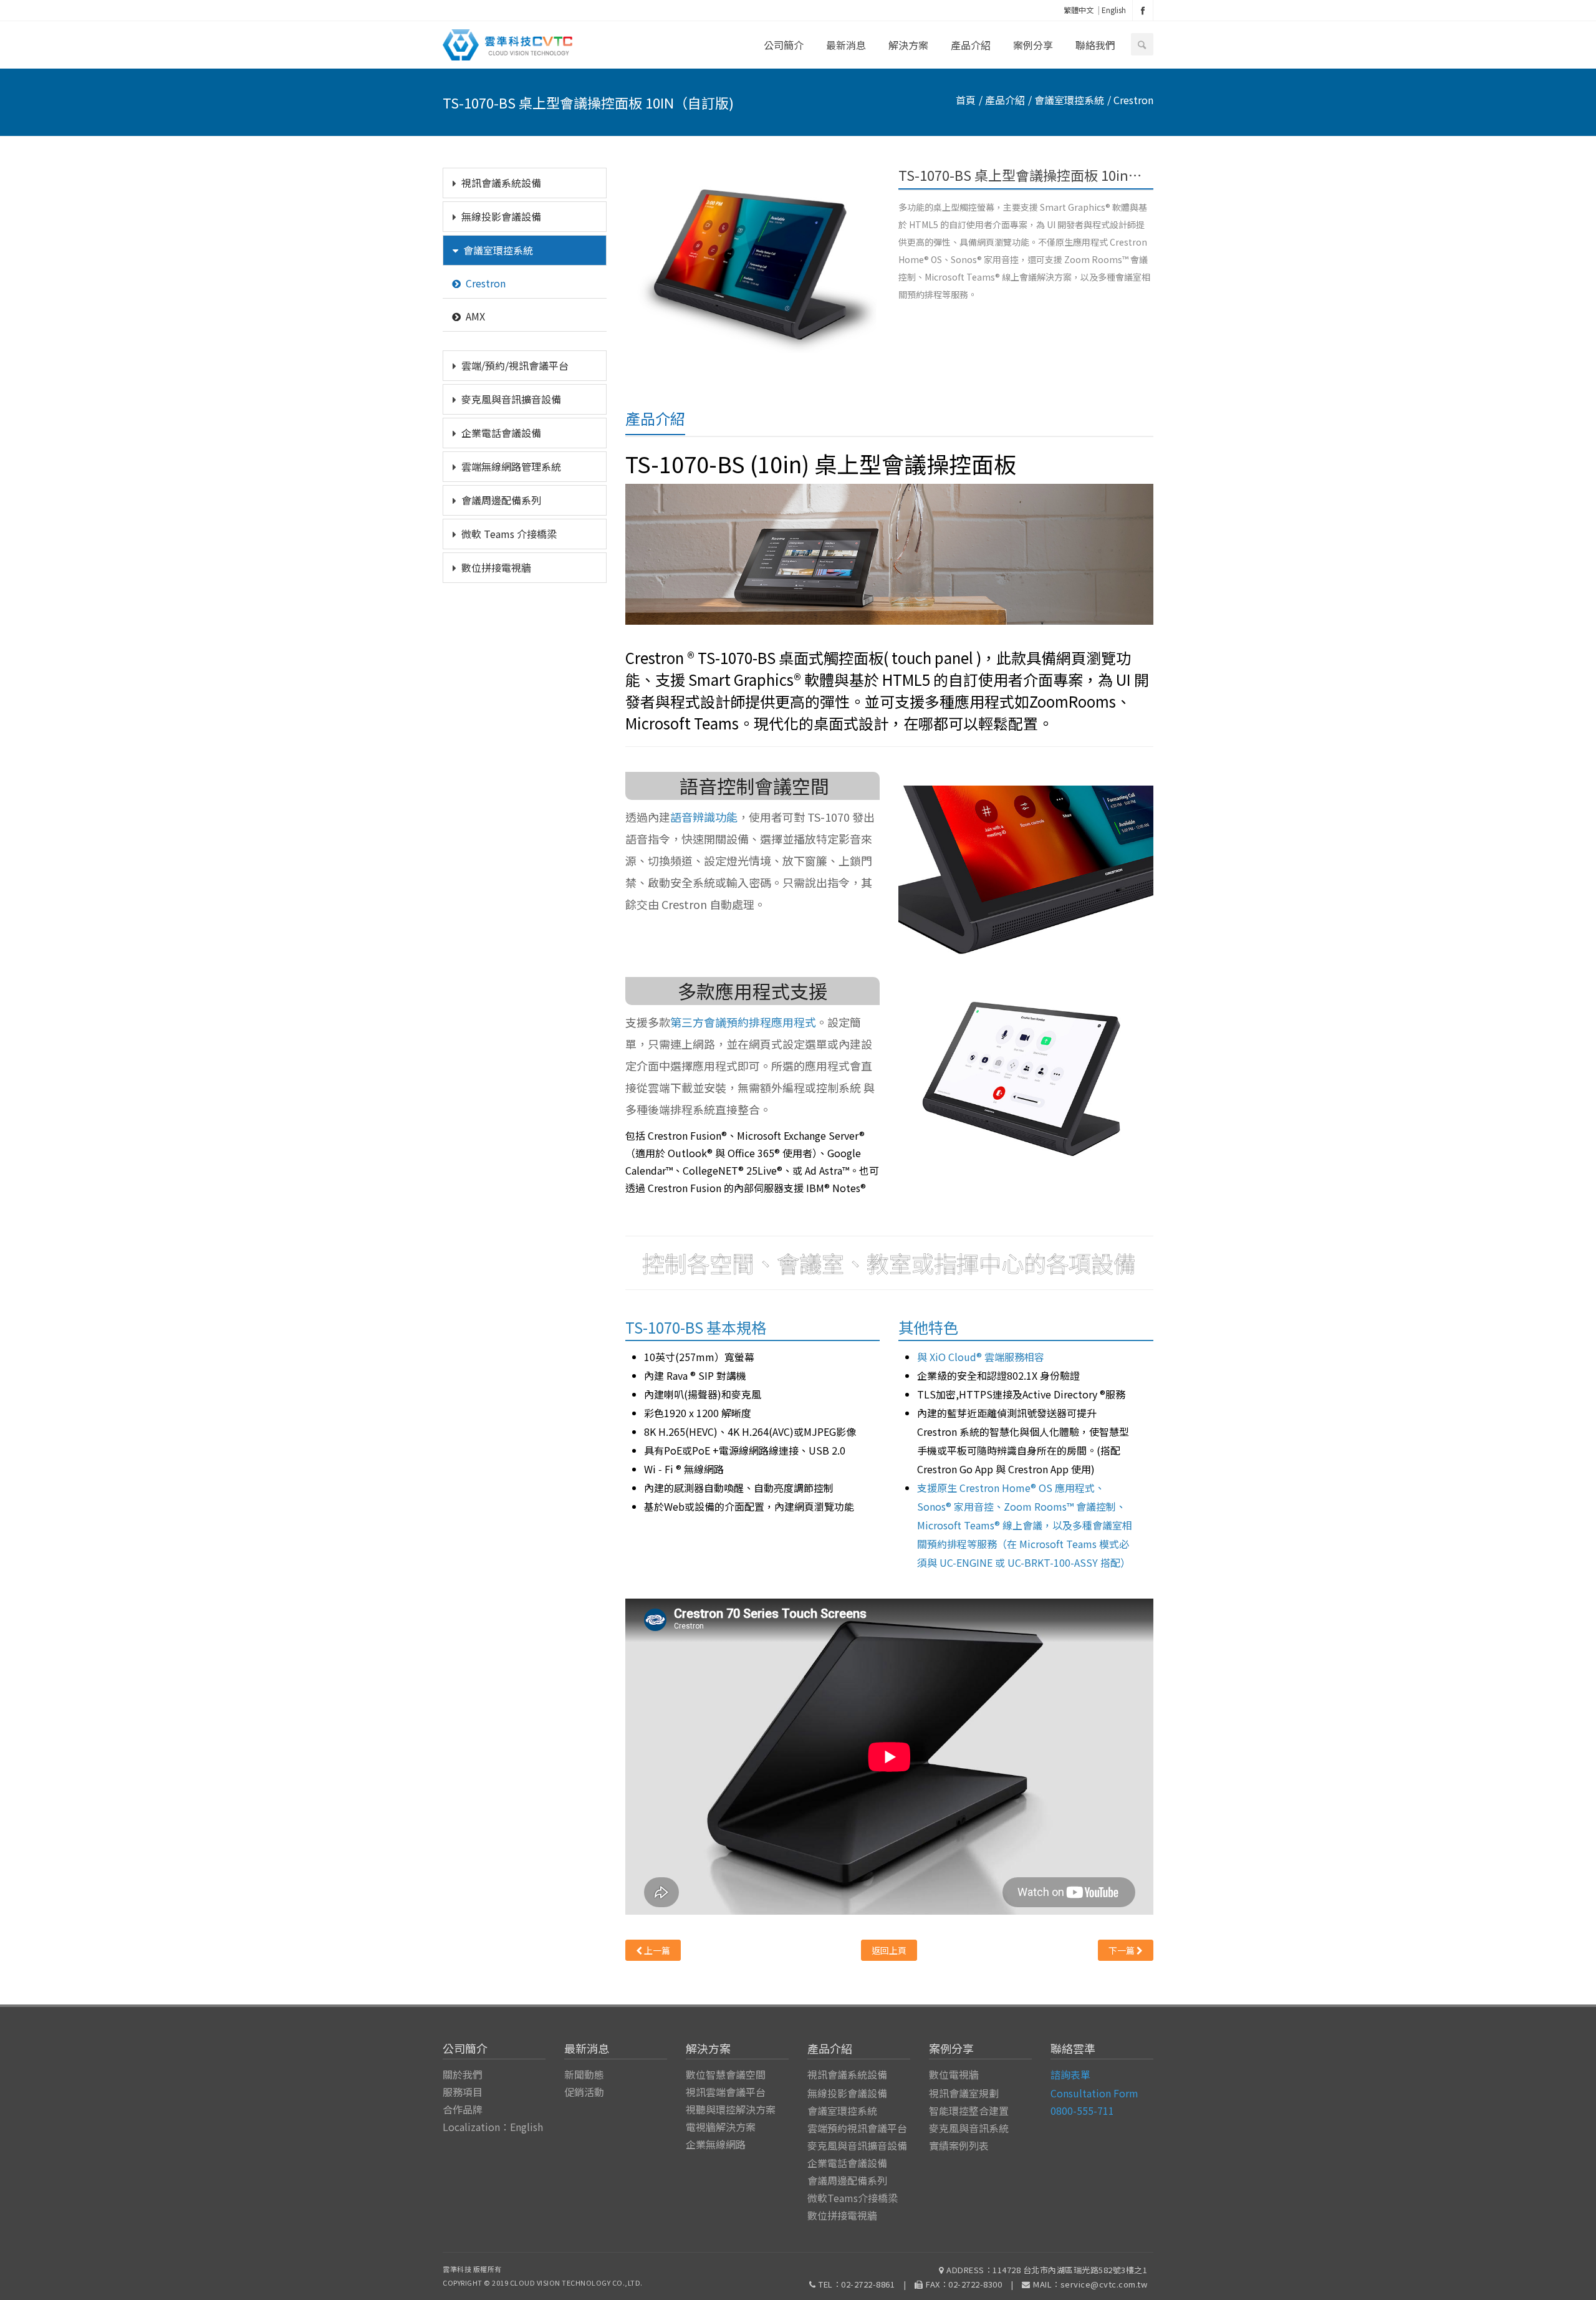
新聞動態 (584, 2074)
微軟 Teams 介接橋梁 (509, 534)
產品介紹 (971, 45)
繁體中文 (1079, 10)
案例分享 (1033, 45)
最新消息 (846, 45)
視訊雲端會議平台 (726, 2092)
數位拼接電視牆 (496, 567)
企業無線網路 (716, 2144)
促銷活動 (584, 2092)
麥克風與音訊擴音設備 (511, 399)
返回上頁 (889, 1950)
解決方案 (908, 45)
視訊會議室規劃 (964, 2093)
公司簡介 (784, 45)
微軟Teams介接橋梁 (853, 2198)
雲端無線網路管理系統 (511, 466)
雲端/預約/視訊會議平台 (515, 365)
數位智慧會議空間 (726, 2074)
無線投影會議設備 (501, 216)
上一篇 (656, 1950)
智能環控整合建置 (969, 2110)
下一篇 (1122, 1950)
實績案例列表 (959, 2145)
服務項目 (463, 2092)
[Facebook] (1143, 10)
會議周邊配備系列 (501, 500)
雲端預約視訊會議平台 (857, 2128)
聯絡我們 (1095, 45)
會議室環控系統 (498, 250)
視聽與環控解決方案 (731, 2109)
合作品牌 (463, 2109)
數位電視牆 (954, 2074)
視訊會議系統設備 (501, 183)
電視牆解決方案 (721, 2127)
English (1114, 10)
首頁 (966, 100)
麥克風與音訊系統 (969, 2128)
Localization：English (493, 2127)
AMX (475, 316)
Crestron (486, 283)
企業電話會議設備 (501, 433)
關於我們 (463, 2074)
